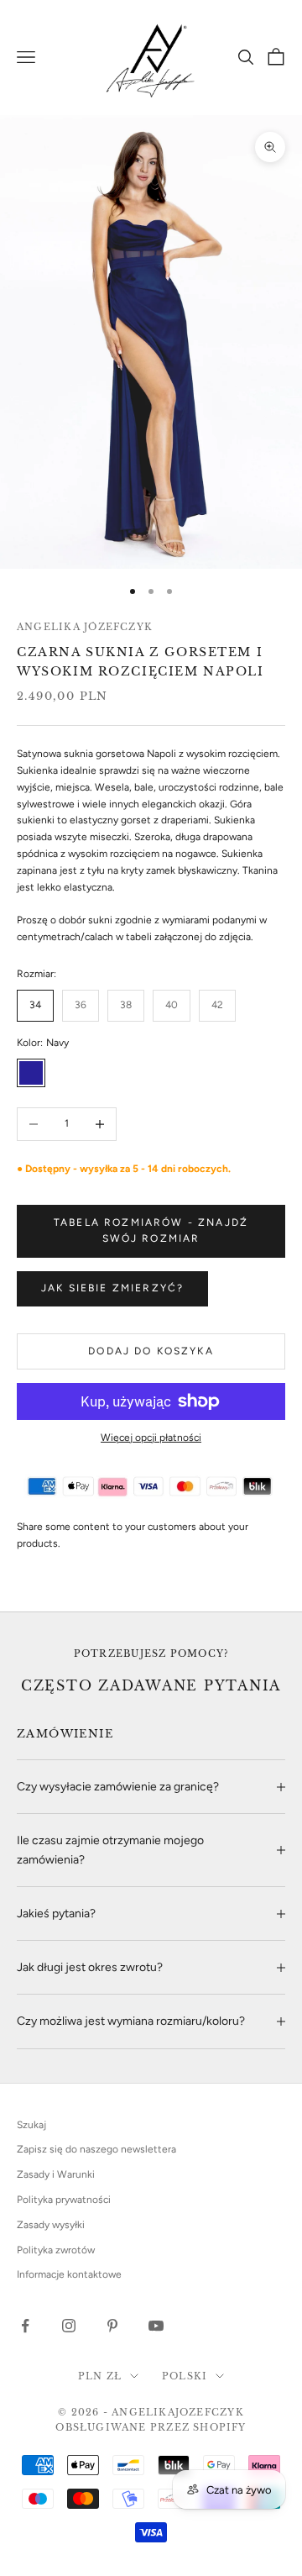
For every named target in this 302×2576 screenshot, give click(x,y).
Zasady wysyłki (51, 2225)
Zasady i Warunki (56, 2174)
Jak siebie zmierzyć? (112, 1288)
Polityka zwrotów (56, 2250)
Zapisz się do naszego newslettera (96, 2149)
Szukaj (31, 2125)
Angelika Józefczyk (85, 627)
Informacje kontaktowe (69, 2274)
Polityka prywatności (64, 2200)
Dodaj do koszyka (151, 1351)
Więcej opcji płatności (151, 1438)
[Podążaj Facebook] (25, 2326)
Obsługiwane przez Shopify (151, 2427)
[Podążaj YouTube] (156, 2326)
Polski (185, 2376)
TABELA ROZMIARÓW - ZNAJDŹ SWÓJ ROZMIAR (151, 1231)
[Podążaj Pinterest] (112, 2326)
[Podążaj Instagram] (69, 2326)
